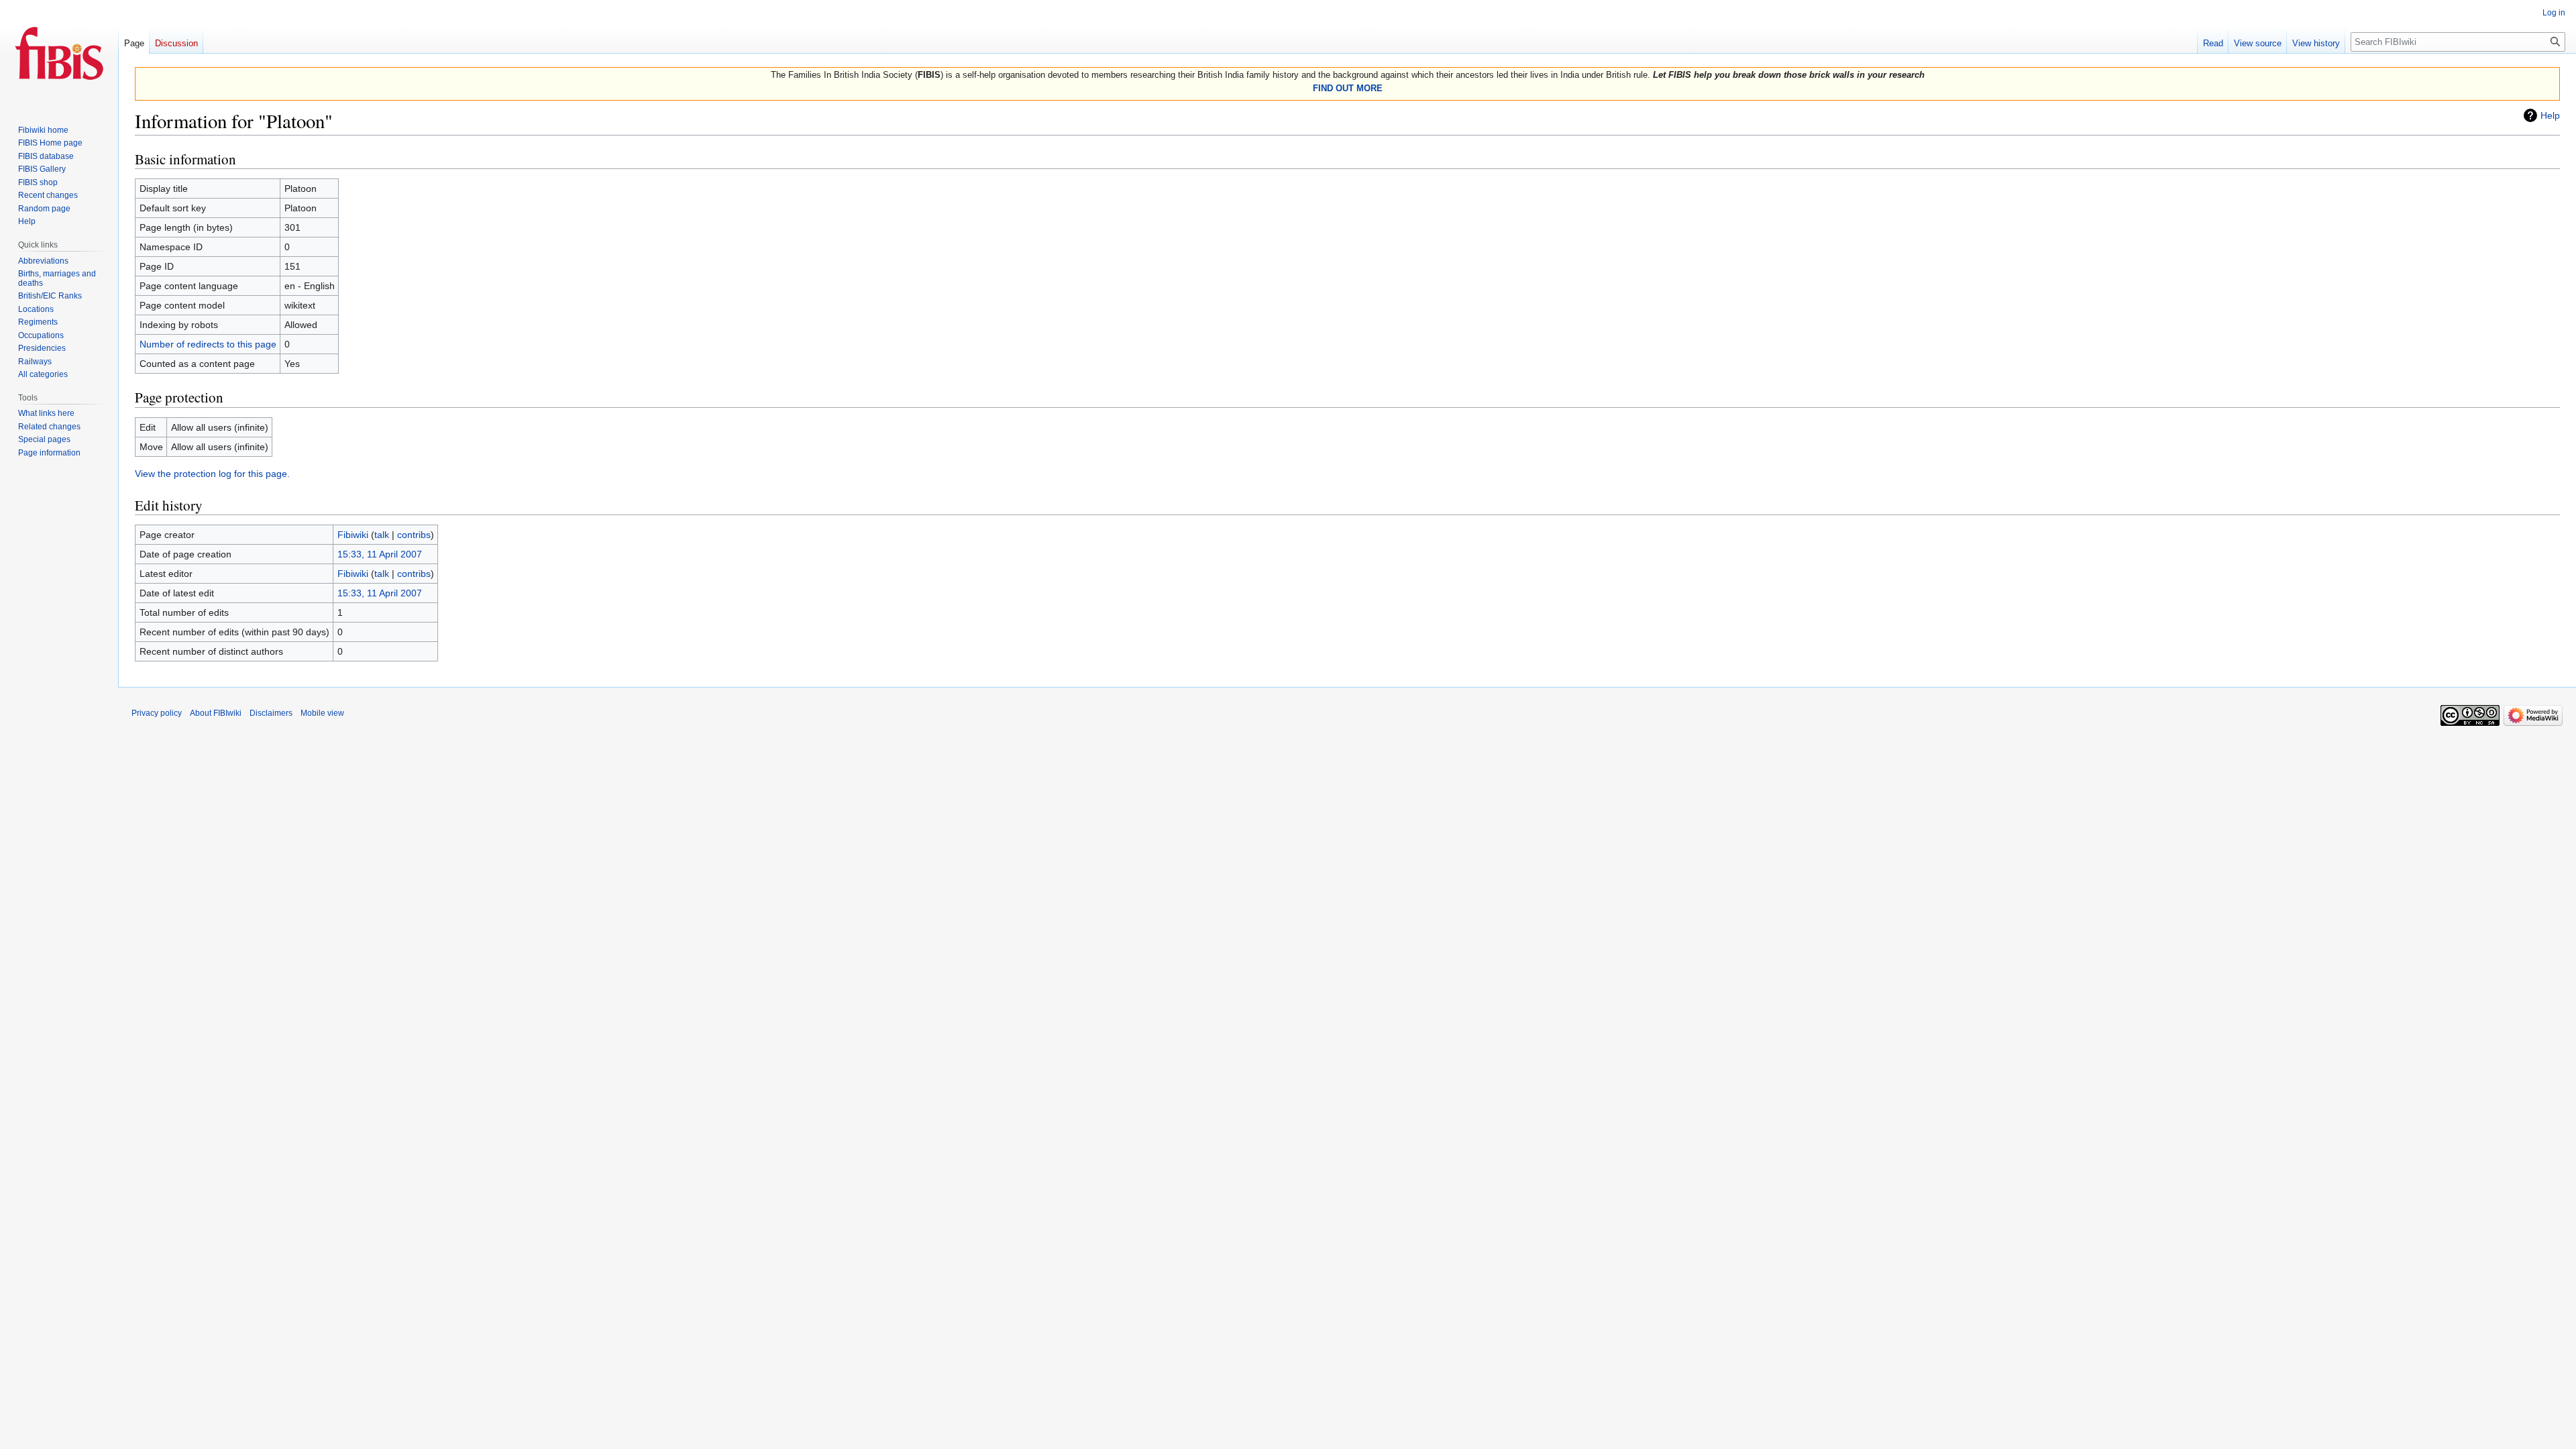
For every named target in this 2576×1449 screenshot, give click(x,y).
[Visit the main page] (59, 54)
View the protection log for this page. (212, 474)
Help (2550, 115)
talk (382, 535)
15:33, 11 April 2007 (380, 554)
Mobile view (322, 713)
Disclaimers (271, 713)
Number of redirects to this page (208, 344)
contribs (414, 535)
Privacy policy (157, 713)
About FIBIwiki (216, 713)
